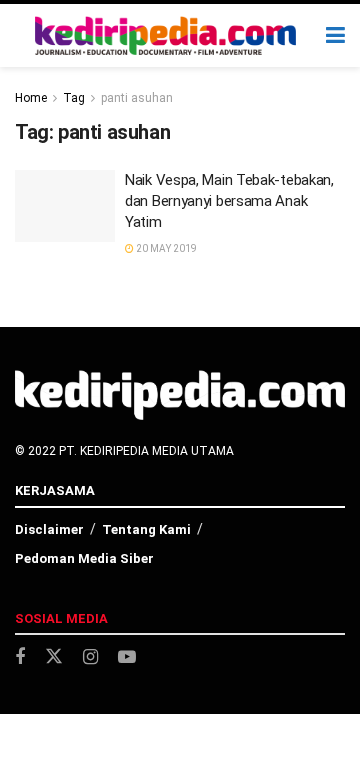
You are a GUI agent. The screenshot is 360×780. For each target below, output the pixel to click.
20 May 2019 (165, 248)
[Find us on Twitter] (54, 657)
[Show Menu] (335, 35)
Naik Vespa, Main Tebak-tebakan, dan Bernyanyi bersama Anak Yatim (229, 201)
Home (31, 98)
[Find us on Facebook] (20, 657)
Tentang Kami (146, 529)
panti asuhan (137, 98)
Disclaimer (49, 529)
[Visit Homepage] (166, 36)
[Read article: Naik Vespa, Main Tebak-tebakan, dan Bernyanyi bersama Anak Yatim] (65, 206)
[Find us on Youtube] (127, 657)
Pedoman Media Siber (84, 558)
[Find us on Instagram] (90, 657)
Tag (74, 98)
